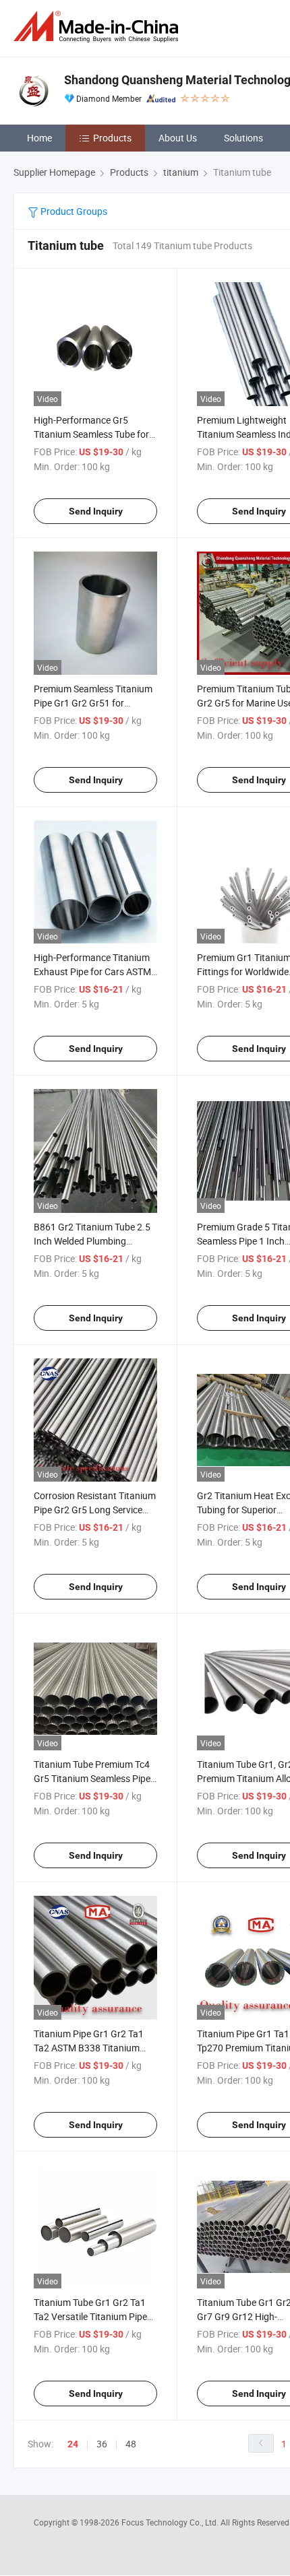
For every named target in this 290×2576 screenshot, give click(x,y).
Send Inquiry (96, 511)
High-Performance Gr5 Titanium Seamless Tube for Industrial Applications (91, 434)
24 (73, 2444)
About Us (178, 138)
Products (112, 138)
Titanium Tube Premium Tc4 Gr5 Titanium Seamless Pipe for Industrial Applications (92, 1778)
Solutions (243, 138)
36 (102, 2444)
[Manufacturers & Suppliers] (98, 27)
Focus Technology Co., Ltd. (171, 2522)
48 (131, 2444)
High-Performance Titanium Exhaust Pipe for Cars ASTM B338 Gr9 (92, 971)
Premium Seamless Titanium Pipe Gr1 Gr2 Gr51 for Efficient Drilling (93, 703)
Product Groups (73, 211)
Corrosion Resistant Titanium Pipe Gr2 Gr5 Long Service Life (95, 1510)
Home (39, 138)
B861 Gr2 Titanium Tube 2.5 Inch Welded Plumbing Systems (92, 1241)
